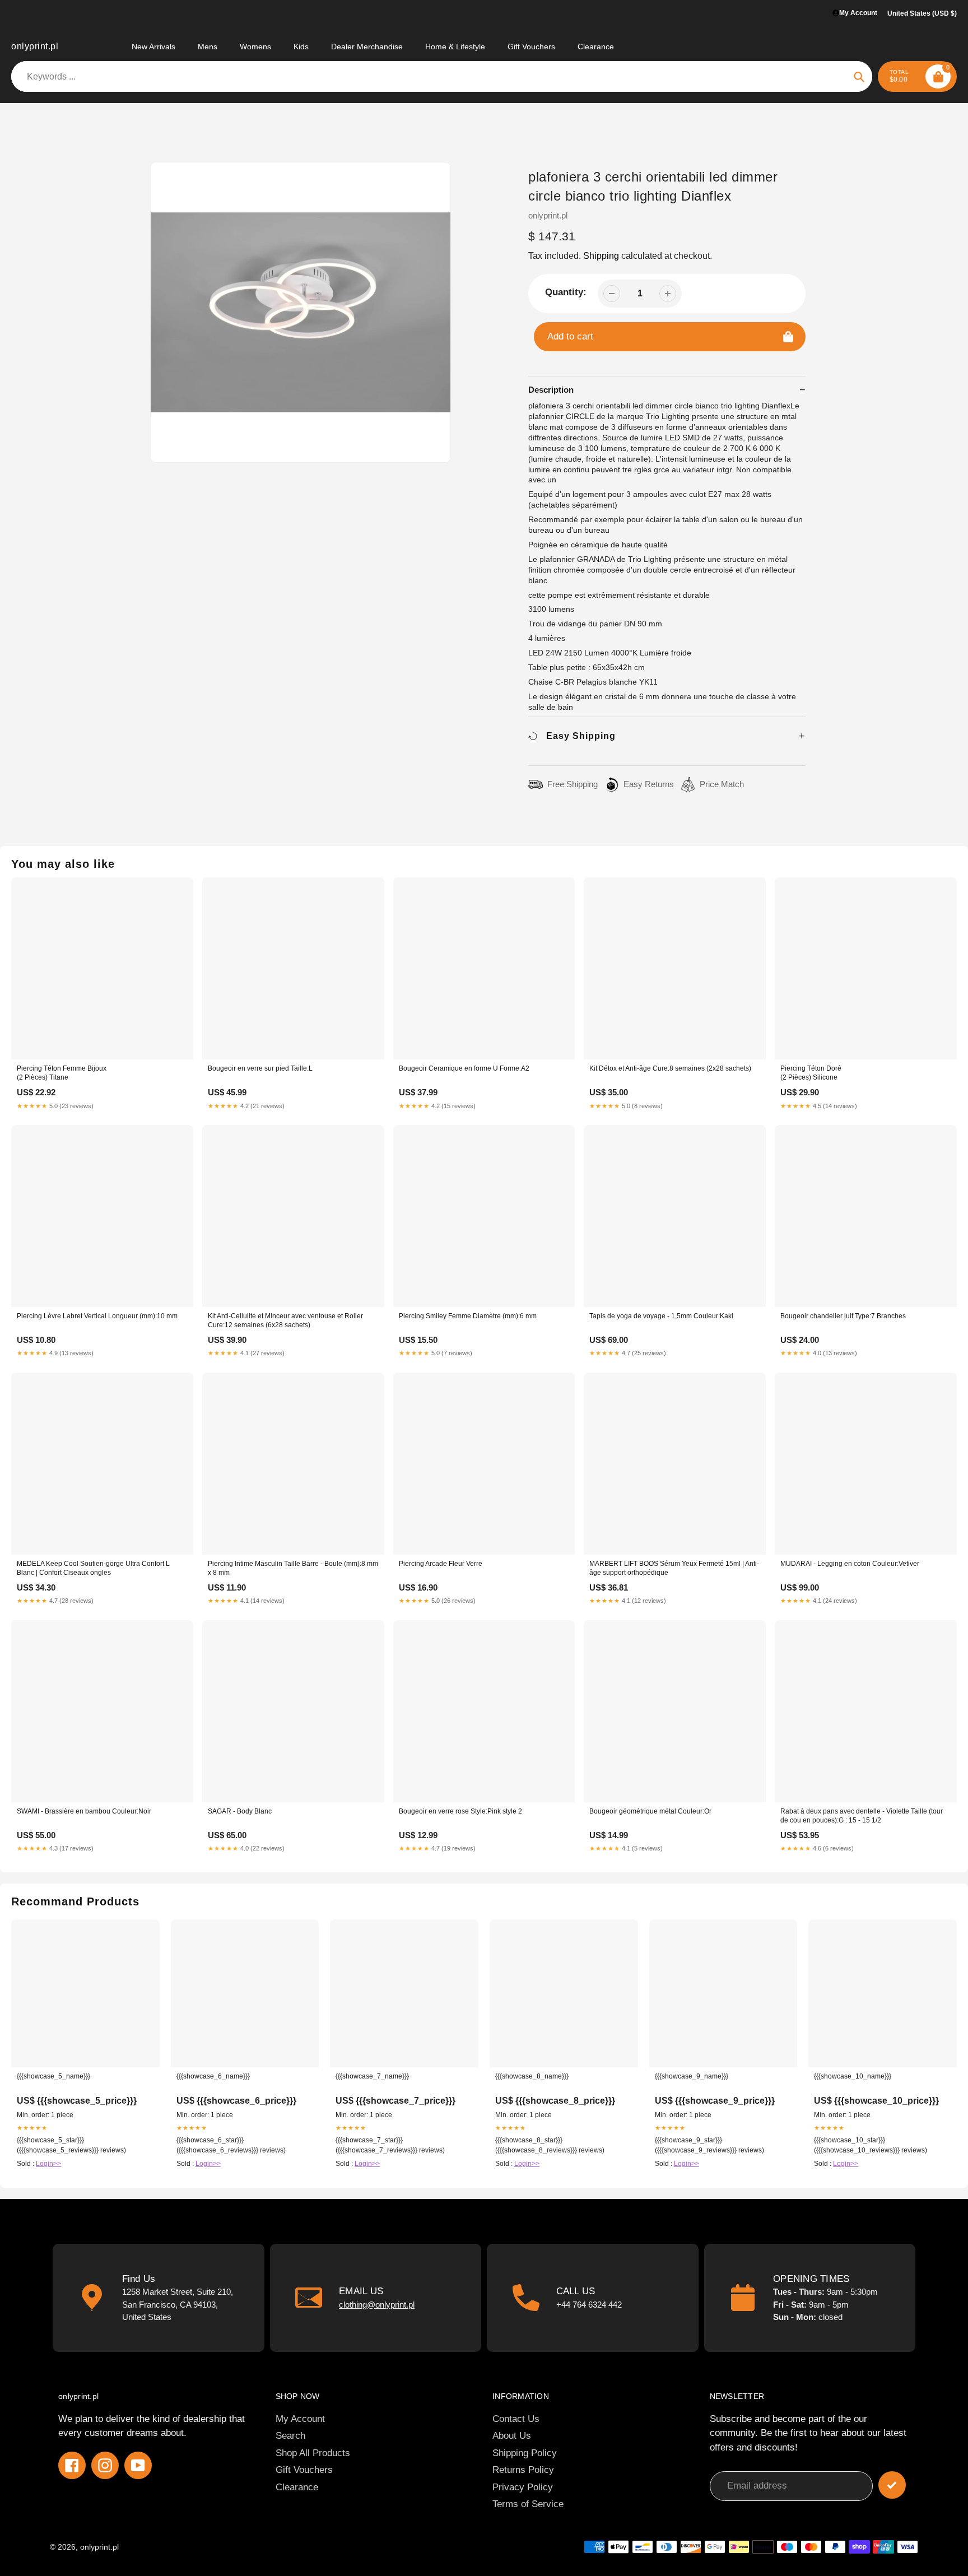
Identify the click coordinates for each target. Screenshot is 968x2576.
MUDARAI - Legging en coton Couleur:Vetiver (850, 1564)
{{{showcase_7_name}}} (372, 2076)
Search (290, 2436)
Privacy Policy (523, 2487)
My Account (300, 2419)
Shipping (601, 256)
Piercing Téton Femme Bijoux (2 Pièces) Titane (62, 1073)
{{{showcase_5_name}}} (53, 2076)
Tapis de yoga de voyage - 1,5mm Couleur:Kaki (661, 1316)
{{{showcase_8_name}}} (532, 2076)
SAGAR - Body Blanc (240, 1811)
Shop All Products (313, 2453)
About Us (512, 2436)
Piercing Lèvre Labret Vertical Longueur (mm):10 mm (97, 1316)
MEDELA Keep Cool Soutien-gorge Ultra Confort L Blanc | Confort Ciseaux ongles (93, 1568)
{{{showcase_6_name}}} (213, 2076)
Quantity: (566, 292)
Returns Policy (523, 2470)
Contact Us (516, 2419)
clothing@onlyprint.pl (377, 2305)
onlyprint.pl (35, 46)
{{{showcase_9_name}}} (692, 2076)
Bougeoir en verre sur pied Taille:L (260, 1068)
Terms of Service (528, 2504)
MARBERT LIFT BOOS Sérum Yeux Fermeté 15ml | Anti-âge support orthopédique (674, 1568)
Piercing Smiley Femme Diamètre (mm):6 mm (468, 1316)
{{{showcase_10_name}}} (853, 2076)
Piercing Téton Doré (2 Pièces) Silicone (811, 1073)
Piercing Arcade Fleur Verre (441, 1564)
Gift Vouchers (304, 2470)
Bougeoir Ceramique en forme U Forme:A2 (464, 1068)
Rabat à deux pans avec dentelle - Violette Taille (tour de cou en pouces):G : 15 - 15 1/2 (862, 1816)
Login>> (48, 2164)
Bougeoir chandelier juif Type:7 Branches (843, 1316)
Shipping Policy (525, 2453)
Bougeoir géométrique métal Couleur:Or (650, 1811)
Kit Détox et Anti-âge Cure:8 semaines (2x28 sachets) (670, 1068)
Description (551, 390)
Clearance (297, 2487)
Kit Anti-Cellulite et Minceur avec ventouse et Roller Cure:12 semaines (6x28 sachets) (285, 1320)
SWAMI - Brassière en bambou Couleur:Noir (84, 1811)
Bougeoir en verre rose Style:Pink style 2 (460, 1811)
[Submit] (892, 2485)
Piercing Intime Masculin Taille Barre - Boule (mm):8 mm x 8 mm (293, 1568)
